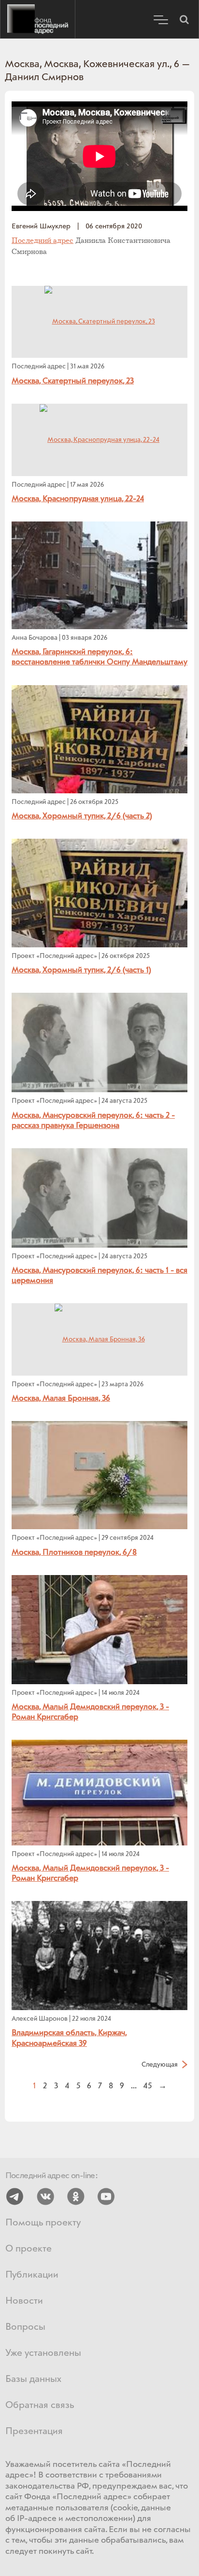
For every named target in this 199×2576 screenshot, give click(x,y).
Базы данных (33, 2379)
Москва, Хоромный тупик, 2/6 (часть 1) (81, 970)
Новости (24, 2301)
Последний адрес (38, 19)
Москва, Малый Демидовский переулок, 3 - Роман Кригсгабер (90, 1712)
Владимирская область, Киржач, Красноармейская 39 (69, 2038)
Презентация (34, 2431)
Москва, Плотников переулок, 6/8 (74, 1552)
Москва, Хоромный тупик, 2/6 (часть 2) (82, 816)
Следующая (160, 2064)
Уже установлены (43, 2353)
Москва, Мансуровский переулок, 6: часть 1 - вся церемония (99, 1275)
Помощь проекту (43, 2223)
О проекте (28, 2249)
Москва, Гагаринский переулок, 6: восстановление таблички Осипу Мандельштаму (99, 657)
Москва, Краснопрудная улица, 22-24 (78, 499)
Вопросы (25, 2327)
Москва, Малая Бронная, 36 (61, 1398)
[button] (184, 19)
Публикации (32, 2275)
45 (148, 2086)
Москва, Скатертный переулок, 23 (73, 381)
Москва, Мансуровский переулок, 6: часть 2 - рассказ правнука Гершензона (93, 1120)
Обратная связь (40, 2405)
